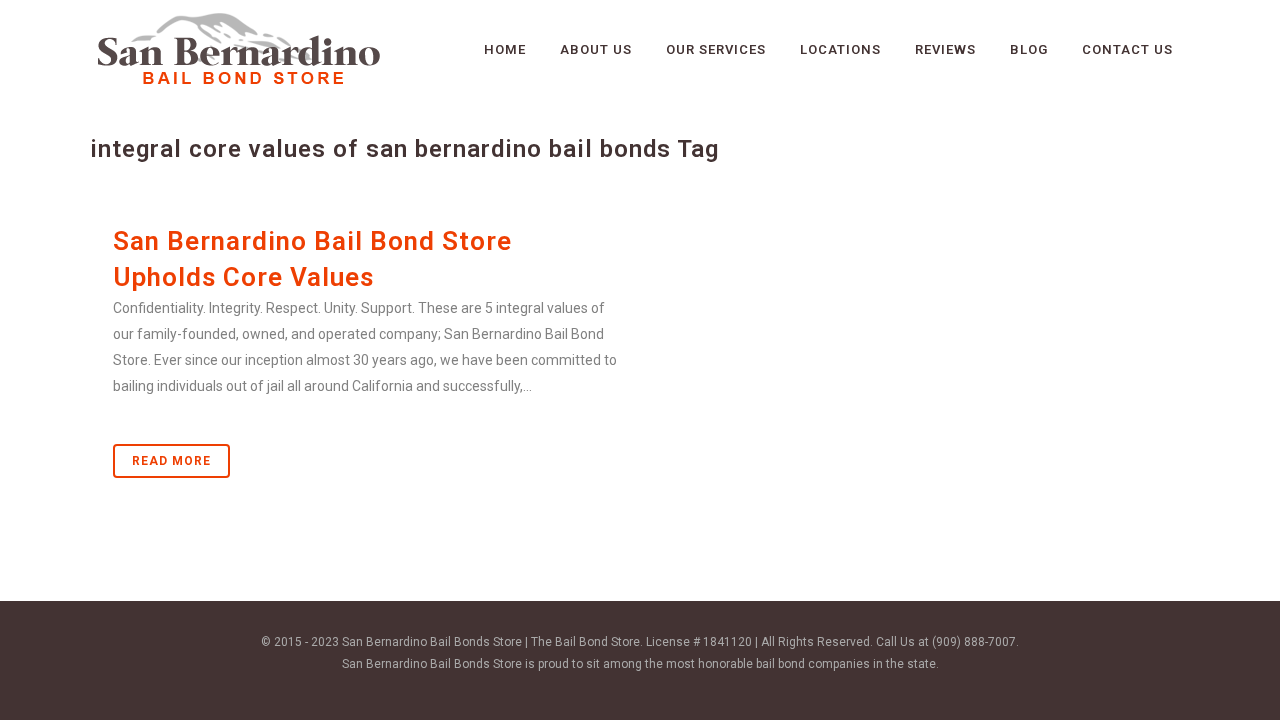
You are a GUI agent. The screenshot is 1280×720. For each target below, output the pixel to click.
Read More (171, 461)
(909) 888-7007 (974, 642)
